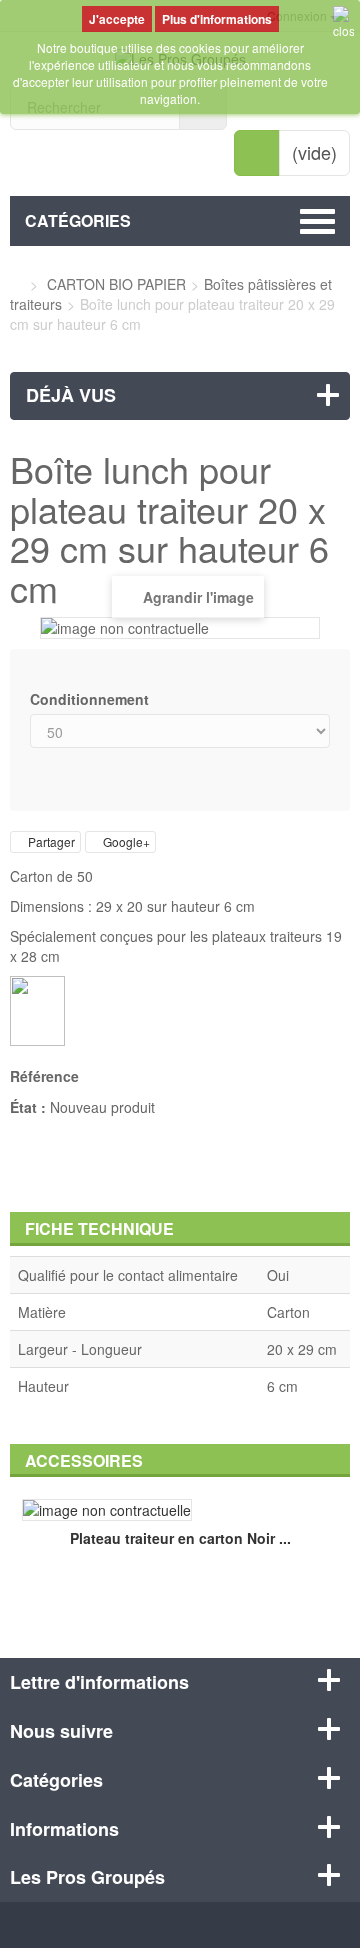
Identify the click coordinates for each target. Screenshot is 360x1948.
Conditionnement (91, 699)
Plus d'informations (217, 19)
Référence (44, 1076)
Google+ (125, 841)
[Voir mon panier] (257, 153)
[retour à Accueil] (15, 284)
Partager (50, 841)
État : (28, 1107)
